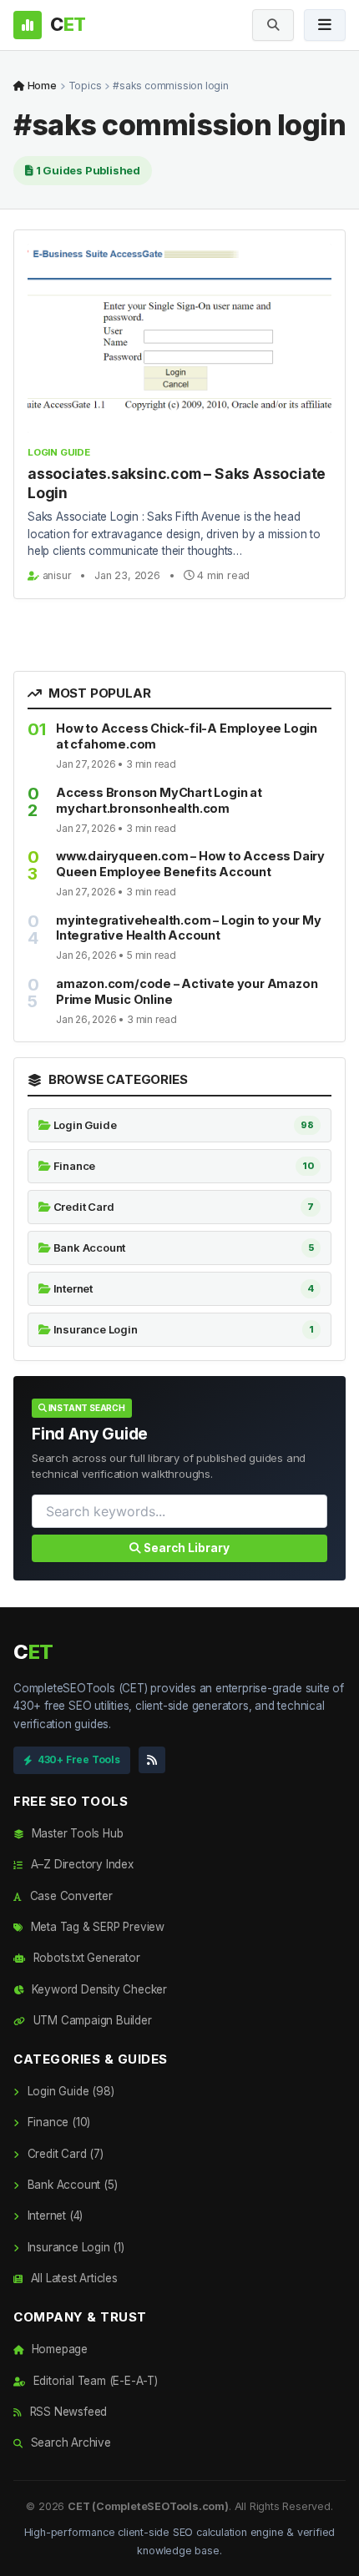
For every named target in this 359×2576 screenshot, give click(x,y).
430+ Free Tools (79, 1759)
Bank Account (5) (71, 2185)
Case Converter (70, 1896)
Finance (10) (57, 2122)
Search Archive (69, 2442)
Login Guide (59, 452)
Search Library (185, 1548)
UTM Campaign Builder (91, 2020)
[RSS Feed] (152, 1760)
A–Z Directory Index (81, 1864)
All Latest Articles (73, 2278)
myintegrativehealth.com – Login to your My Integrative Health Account (189, 928)
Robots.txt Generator (85, 1958)
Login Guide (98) (69, 2091)
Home (41, 86)
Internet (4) (53, 2216)
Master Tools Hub (76, 1833)
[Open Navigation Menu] (325, 25)
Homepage (58, 2349)
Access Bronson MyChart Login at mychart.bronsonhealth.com (159, 800)
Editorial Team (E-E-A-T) (94, 2381)
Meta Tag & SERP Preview (96, 1927)
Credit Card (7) (64, 2154)
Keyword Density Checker (98, 1989)
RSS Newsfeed (67, 2412)
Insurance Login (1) (74, 2247)
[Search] (273, 25)
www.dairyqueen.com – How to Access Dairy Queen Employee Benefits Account (190, 864)
